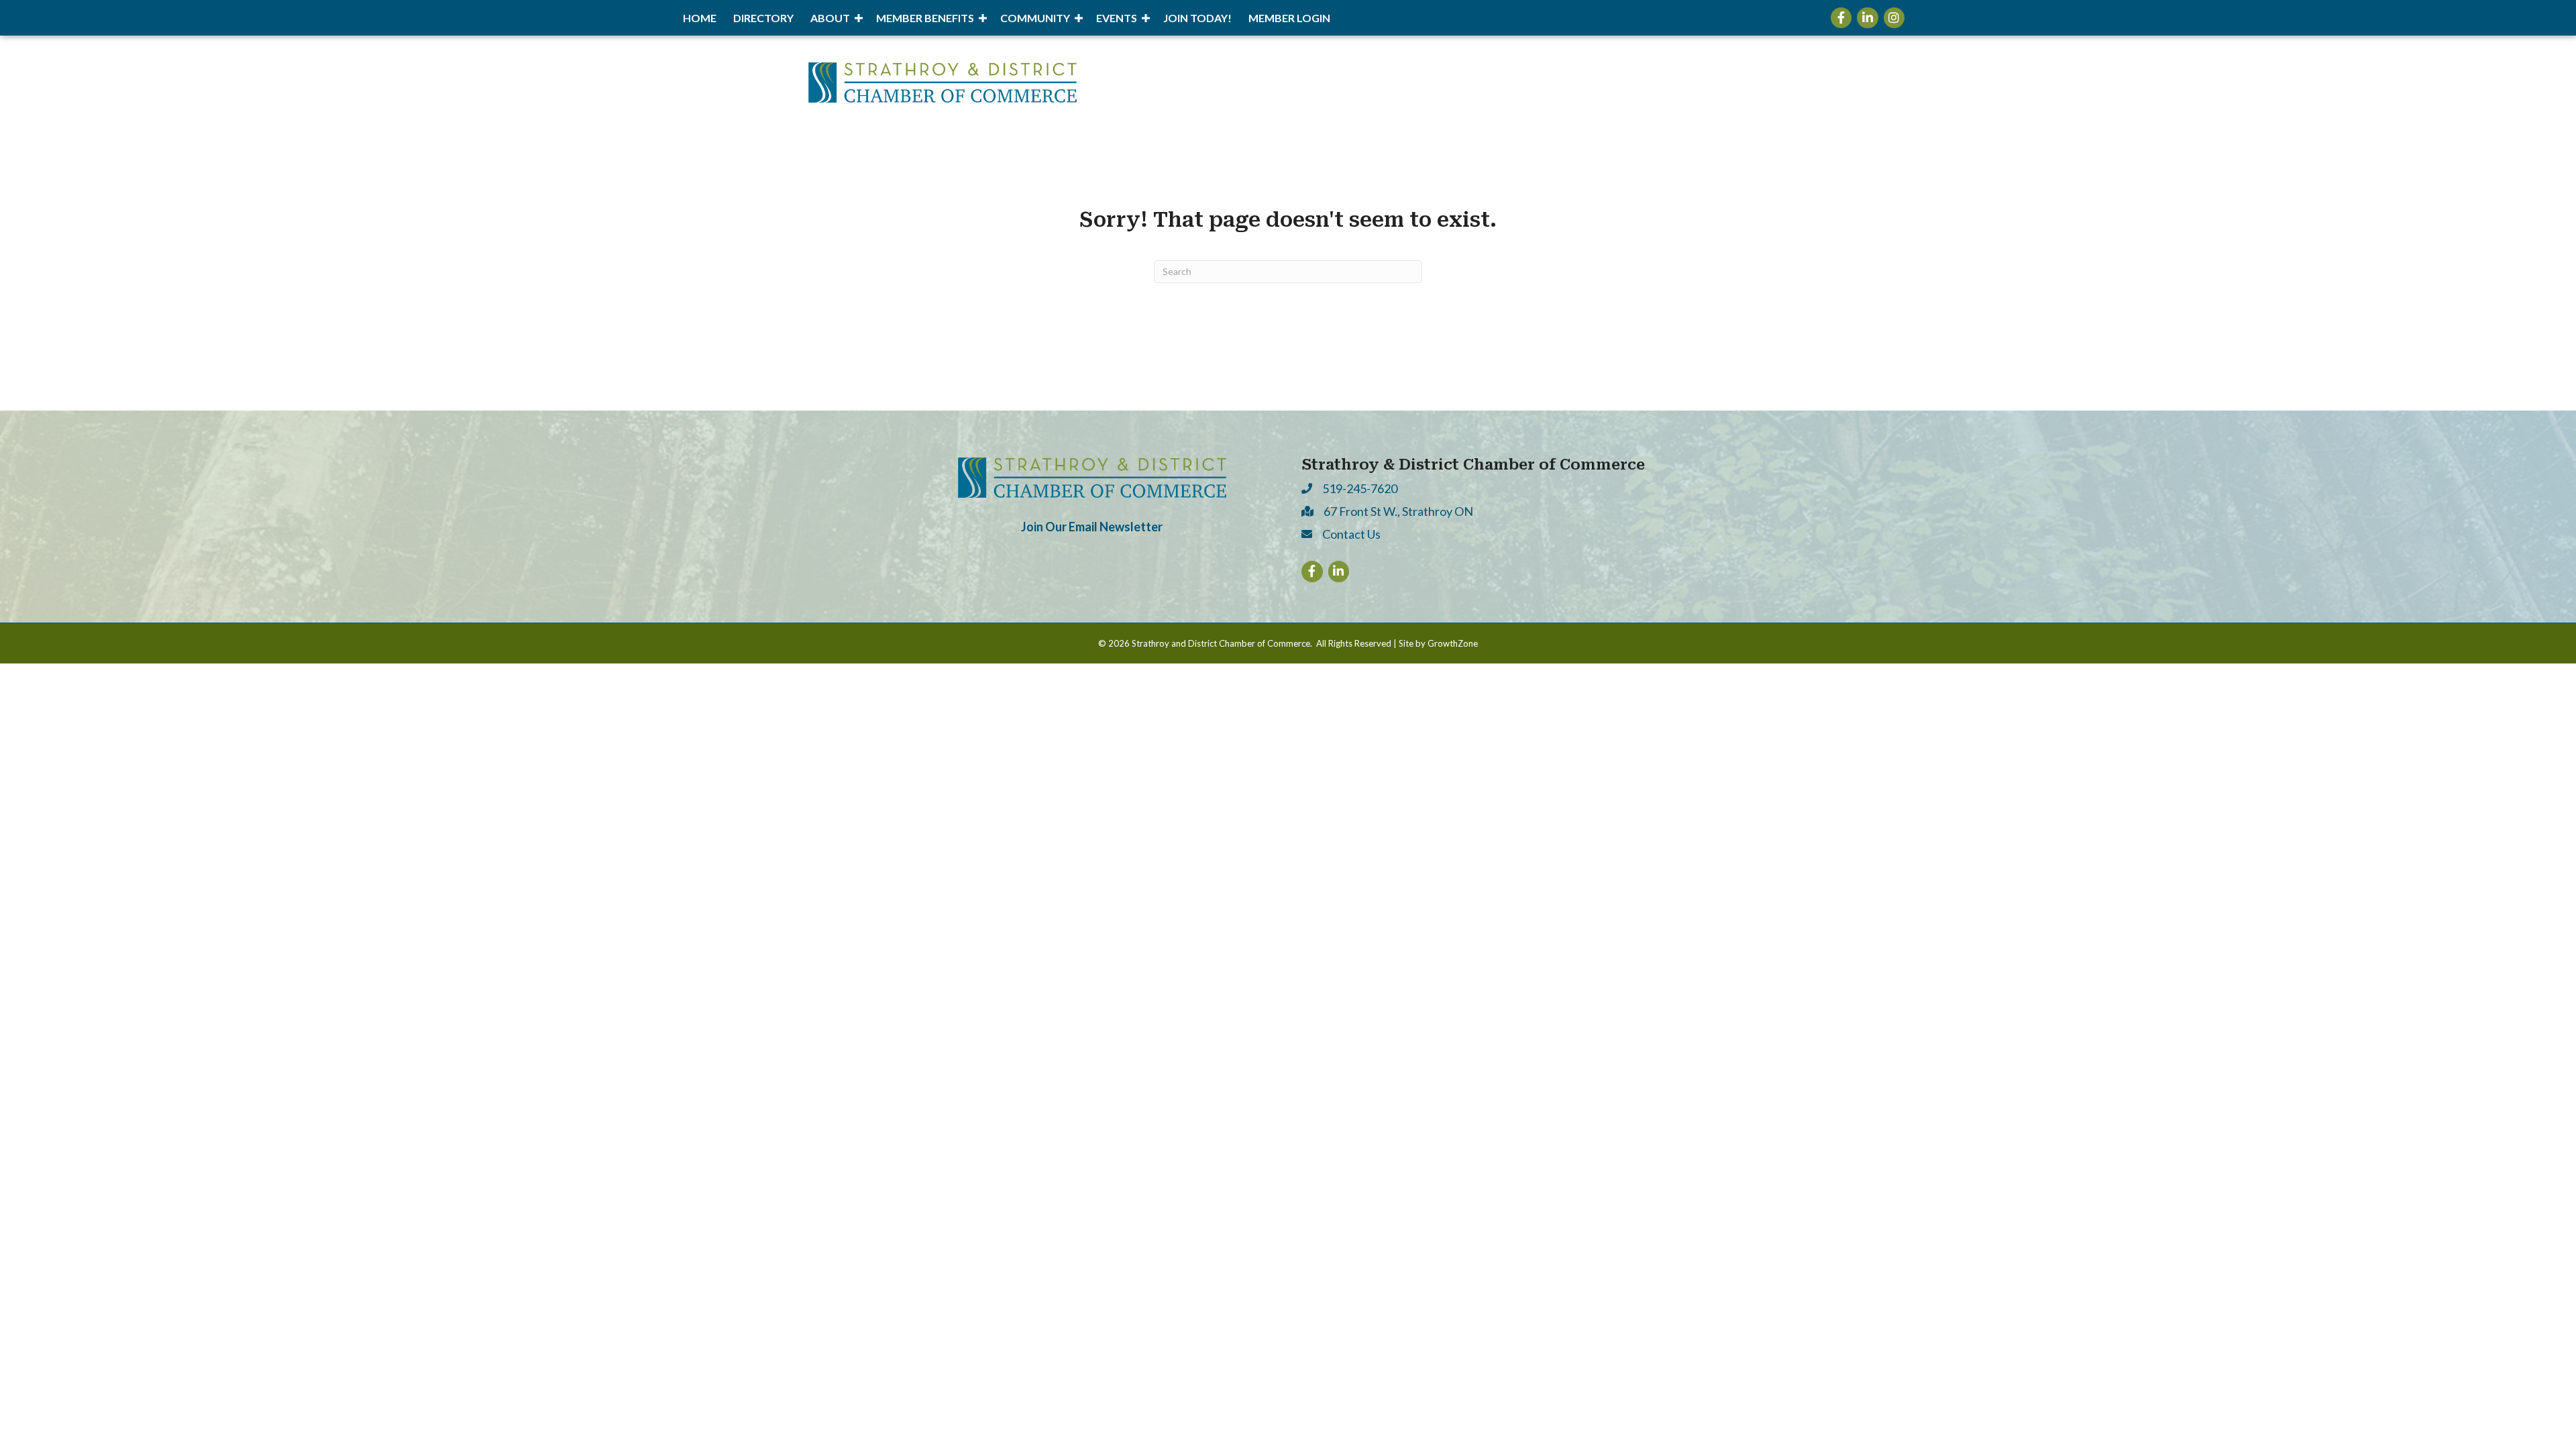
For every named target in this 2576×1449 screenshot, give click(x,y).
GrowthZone (1453, 643)
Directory (763, 18)
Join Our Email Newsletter (1092, 527)
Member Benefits (925, 18)
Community (1035, 18)
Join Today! (1197, 18)
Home (700, 18)
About (830, 18)
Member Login (1289, 18)
